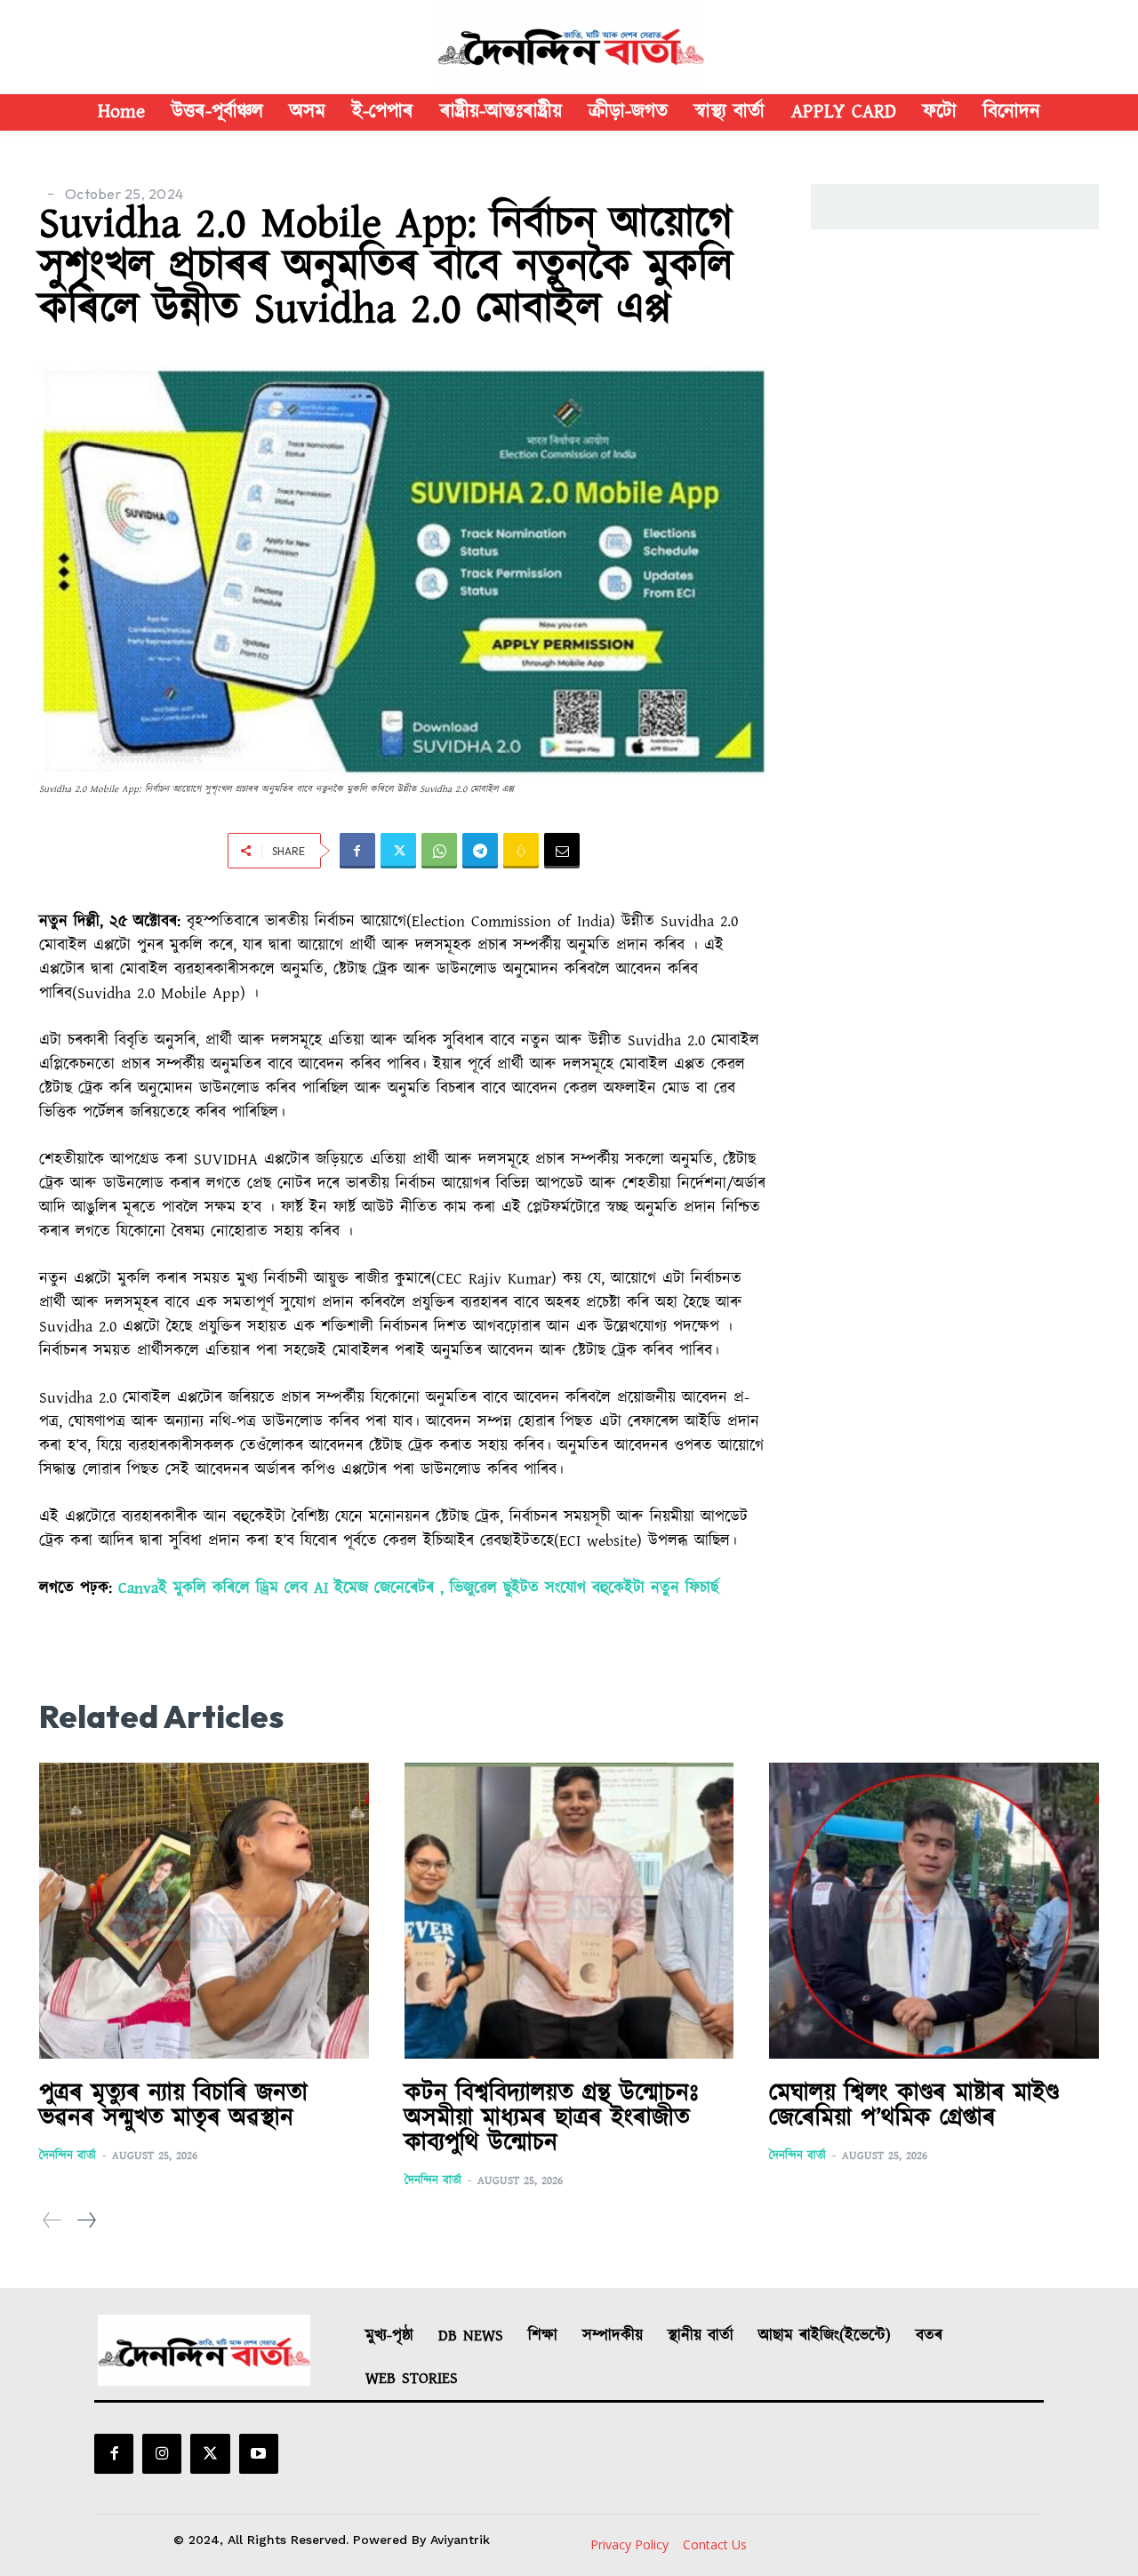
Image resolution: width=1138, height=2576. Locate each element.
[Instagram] (162, 2453)
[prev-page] (52, 2221)
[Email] (562, 851)
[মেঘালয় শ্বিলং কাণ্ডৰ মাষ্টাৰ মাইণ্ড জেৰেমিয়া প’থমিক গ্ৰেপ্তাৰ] (934, 1911)
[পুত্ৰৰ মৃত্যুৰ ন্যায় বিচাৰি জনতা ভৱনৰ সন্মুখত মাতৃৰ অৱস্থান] (204, 1911)
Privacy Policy (629, 2544)
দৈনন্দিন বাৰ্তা (68, 2156)
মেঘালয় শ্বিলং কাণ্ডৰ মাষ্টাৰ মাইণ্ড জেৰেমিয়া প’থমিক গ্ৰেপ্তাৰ (914, 2106)
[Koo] (521, 851)
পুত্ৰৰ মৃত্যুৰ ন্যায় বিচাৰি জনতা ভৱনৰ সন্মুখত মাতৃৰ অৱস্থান (173, 2106)
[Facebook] (357, 851)
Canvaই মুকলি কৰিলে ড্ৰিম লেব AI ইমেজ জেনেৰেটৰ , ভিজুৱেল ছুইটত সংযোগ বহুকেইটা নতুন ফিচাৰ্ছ (418, 1588)
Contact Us (715, 2544)
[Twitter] (398, 851)
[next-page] (86, 2221)
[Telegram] (480, 851)
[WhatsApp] (439, 851)
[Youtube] (259, 2453)
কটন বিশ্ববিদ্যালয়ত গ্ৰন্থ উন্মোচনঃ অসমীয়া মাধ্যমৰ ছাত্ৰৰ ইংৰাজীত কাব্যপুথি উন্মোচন (552, 2118)
